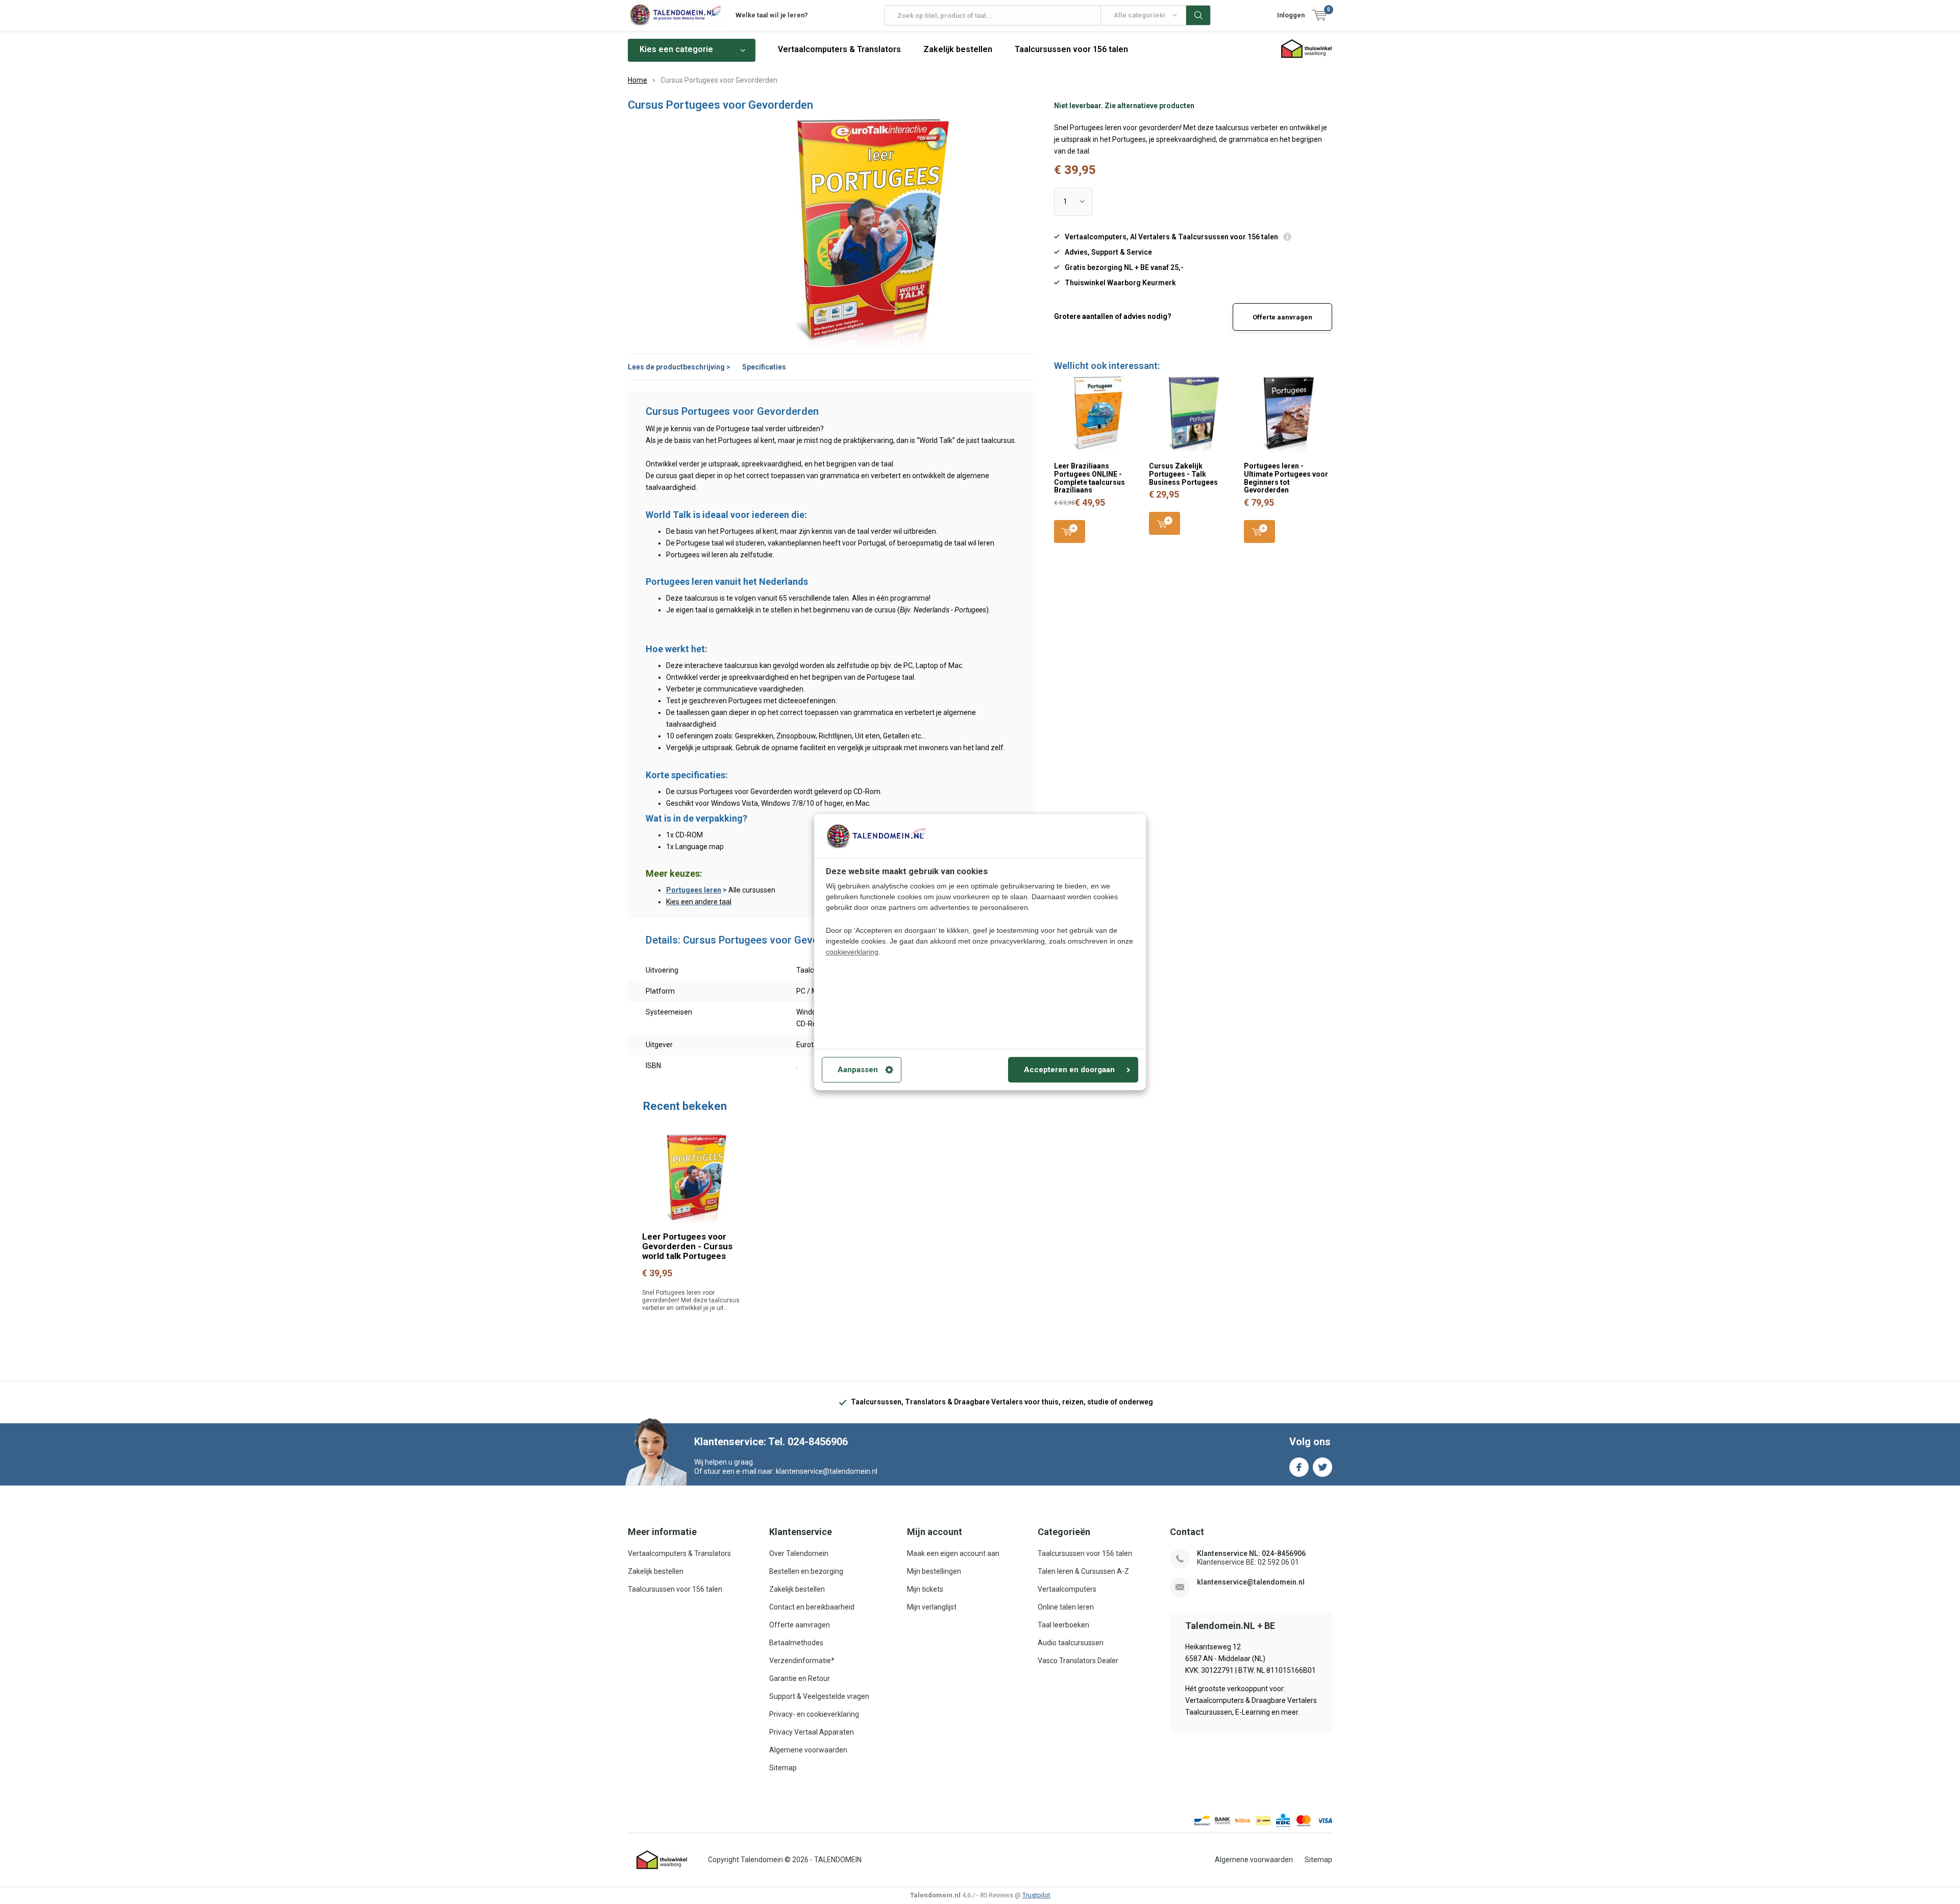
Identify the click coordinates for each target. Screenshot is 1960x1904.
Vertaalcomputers (1067, 1589)
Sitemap (783, 1768)
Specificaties (764, 367)
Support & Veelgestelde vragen (819, 1696)
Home (638, 80)
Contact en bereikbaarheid (812, 1607)
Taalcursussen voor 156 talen (1071, 49)
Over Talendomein (799, 1553)
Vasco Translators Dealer (1078, 1661)
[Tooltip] (1287, 238)
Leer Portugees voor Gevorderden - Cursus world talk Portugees (687, 1246)
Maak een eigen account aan (953, 1553)
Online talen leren (1066, 1607)
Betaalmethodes (796, 1643)
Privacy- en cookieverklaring (814, 1714)
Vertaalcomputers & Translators (839, 49)
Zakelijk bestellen (958, 49)
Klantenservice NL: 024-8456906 (1251, 1553)
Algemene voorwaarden (808, 1750)
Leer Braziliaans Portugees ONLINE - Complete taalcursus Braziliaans (1089, 478)
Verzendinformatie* (802, 1661)
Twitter (1322, 1467)
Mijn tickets (925, 1589)
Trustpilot (1036, 1895)
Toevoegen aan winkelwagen (1070, 531)
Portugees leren (694, 890)
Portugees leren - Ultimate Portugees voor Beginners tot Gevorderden (1286, 478)
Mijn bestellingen (934, 1571)
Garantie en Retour (800, 1678)
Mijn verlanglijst (932, 1607)
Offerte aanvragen (1282, 317)
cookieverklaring (852, 952)
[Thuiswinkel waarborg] (662, 1860)
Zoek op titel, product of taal (1198, 15)
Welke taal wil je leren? (772, 15)
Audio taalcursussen (1071, 1643)
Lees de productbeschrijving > (679, 367)
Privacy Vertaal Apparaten (812, 1732)
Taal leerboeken (1063, 1625)
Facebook (1299, 1467)
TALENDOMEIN (838, 1860)
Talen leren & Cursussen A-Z (1083, 1571)
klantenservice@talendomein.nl (1251, 1582)
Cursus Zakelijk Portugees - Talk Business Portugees (1183, 474)
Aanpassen (858, 1070)
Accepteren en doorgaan (1069, 1070)
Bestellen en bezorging (806, 1571)
